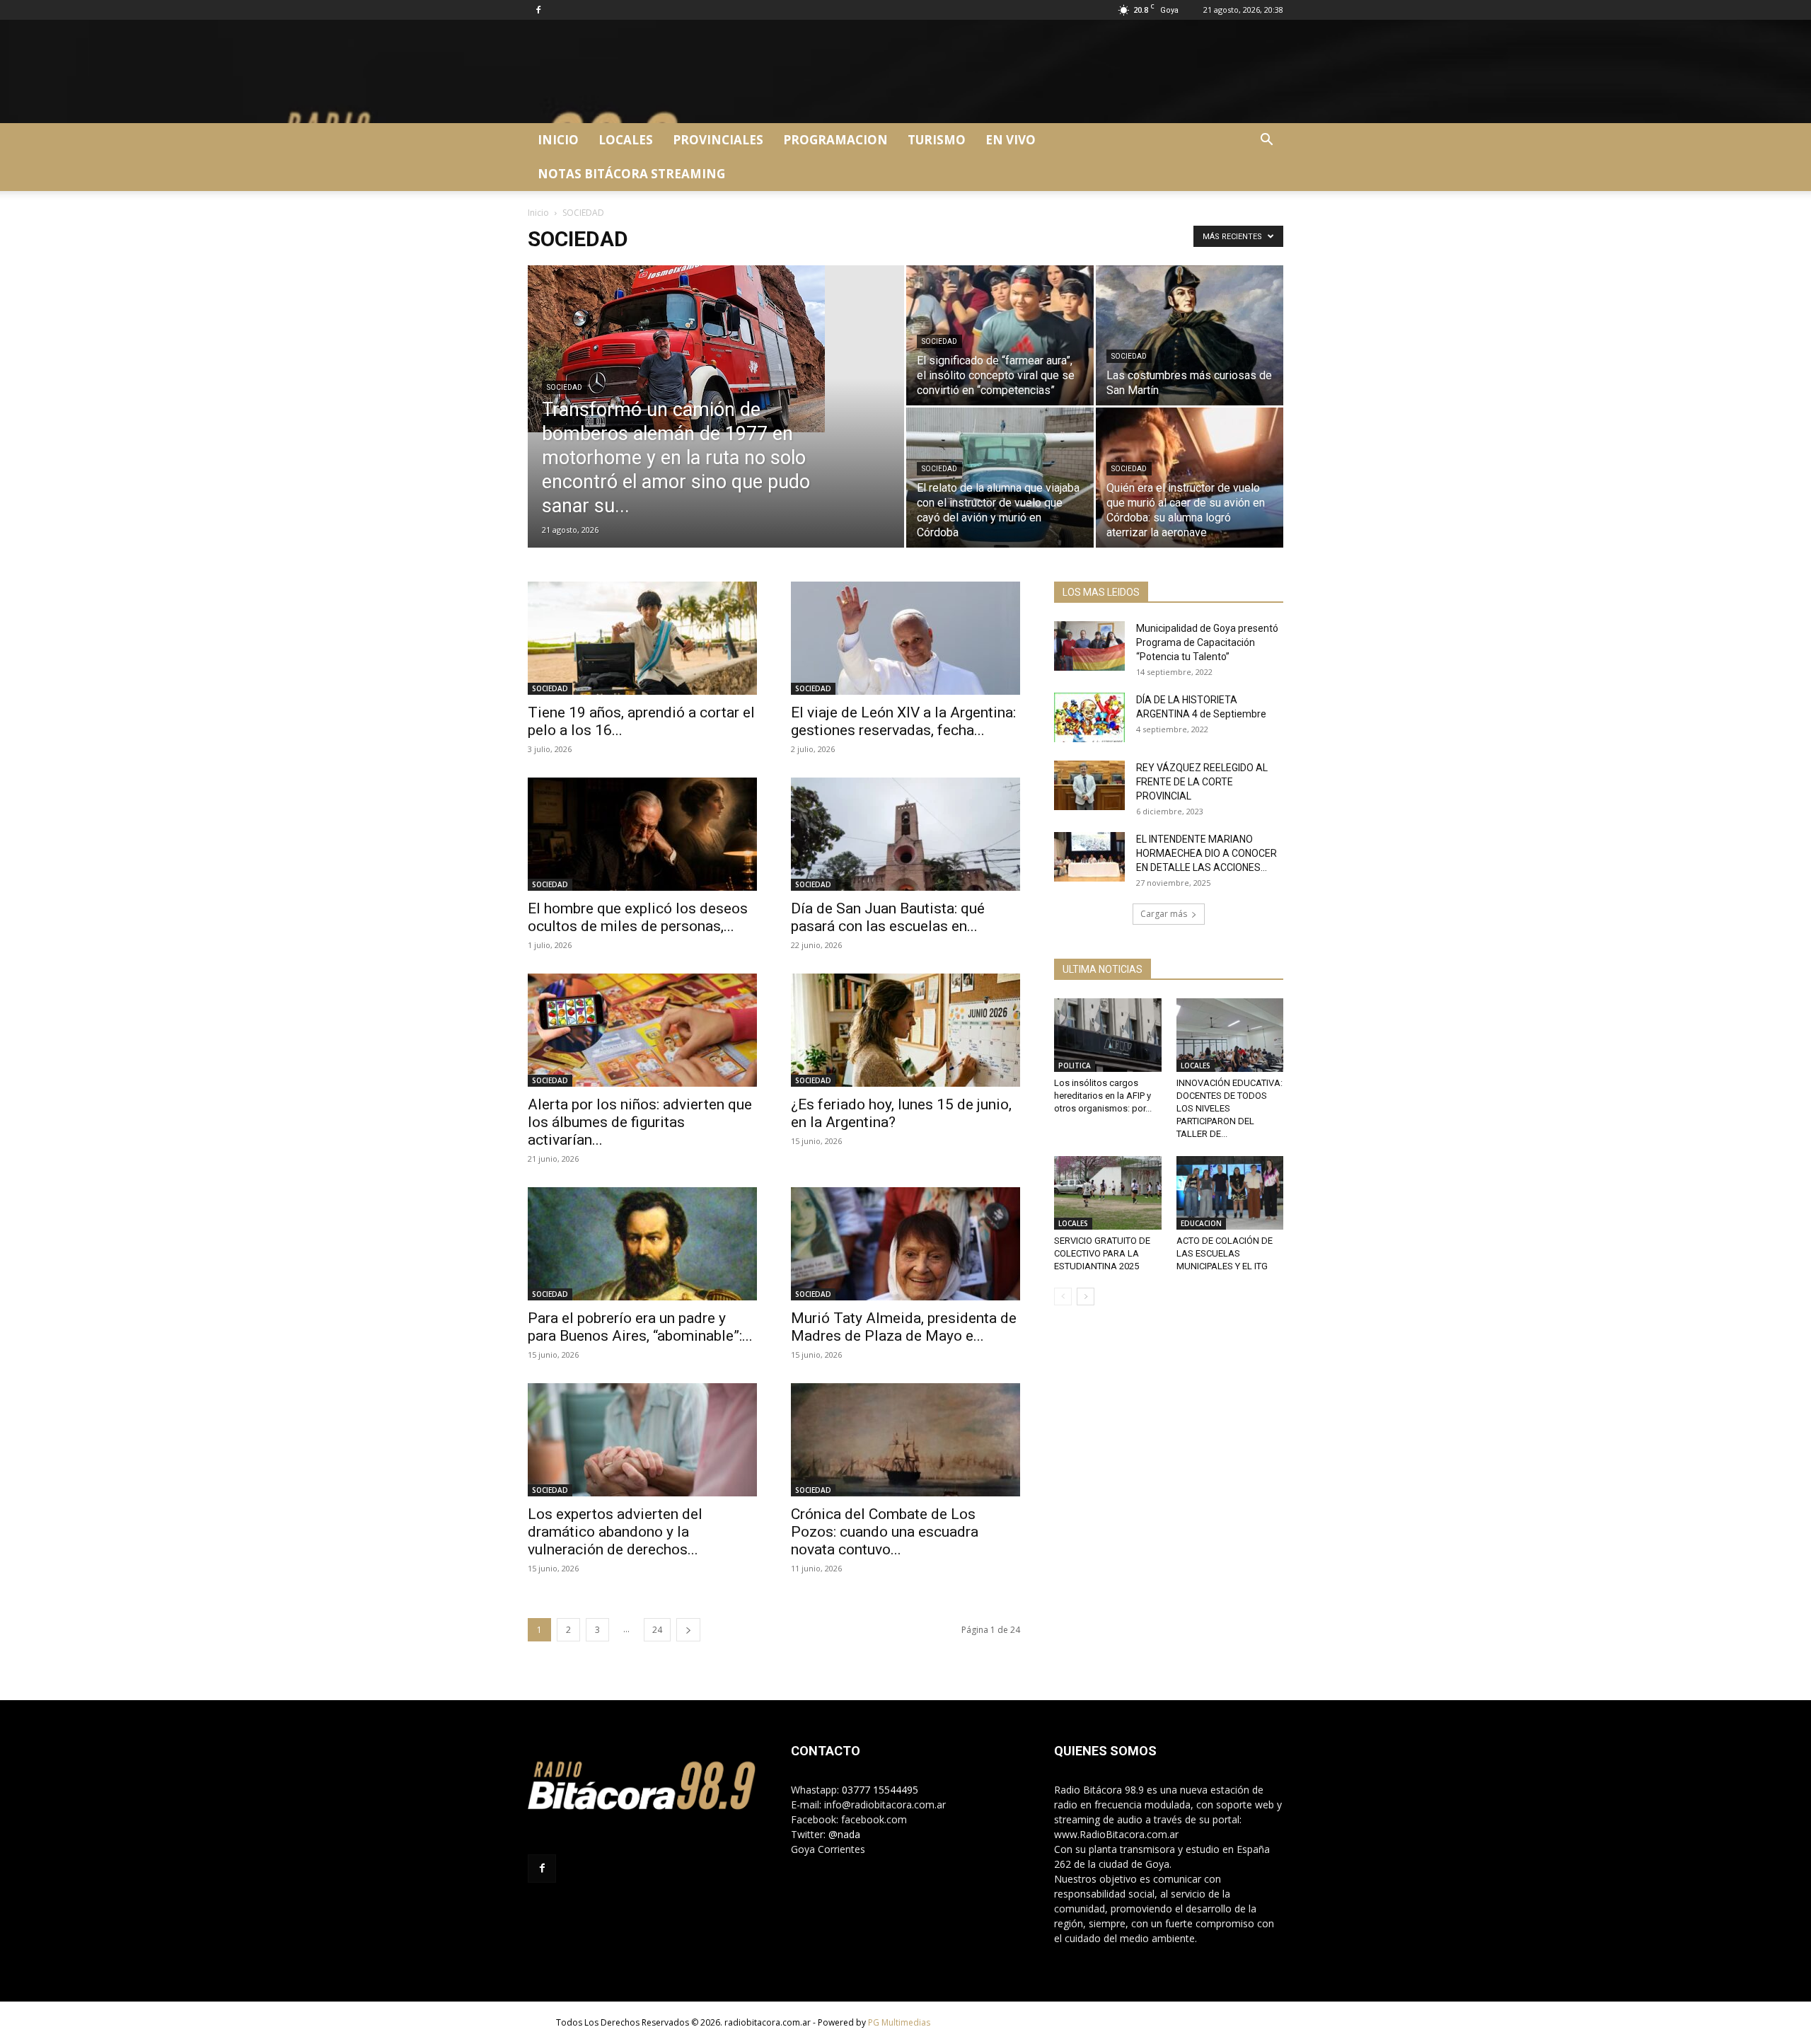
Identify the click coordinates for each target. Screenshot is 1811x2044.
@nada (844, 1834)
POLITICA (1075, 1066)
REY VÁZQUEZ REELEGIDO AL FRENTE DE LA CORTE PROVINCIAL (1202, 782)
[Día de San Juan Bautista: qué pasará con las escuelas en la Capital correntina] (905, 834)
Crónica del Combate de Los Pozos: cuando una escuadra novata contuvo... (885, 1532)
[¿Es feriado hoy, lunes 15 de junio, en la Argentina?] (905, 1030)
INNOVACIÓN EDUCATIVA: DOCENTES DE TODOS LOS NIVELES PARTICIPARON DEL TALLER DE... (1229, 1108)
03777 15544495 (880, 1790)
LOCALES (626, 140)
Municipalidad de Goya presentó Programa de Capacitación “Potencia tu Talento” (1207, 642)
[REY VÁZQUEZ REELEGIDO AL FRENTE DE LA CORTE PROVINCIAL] (1089, 785)
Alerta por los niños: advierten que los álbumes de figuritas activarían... (640, 1122)
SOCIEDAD (565, 387)
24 (657, 1630)
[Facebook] (538, 10)
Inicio (538, 213)
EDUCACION (1201, 1223)
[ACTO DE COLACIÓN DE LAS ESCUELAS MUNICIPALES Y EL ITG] (1230, 1193)
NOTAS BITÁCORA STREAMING (631, 174)
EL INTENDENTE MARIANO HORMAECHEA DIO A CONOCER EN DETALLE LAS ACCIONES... (1207, 853)
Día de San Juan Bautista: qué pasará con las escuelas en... (888, 917)
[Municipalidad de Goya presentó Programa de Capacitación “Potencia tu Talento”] (1089, 646)
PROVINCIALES (718, 140)
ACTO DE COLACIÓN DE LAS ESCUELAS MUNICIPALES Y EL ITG (1225, 1253)
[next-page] (688, 1630)
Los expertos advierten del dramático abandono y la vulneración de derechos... (615, 1532)
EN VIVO (1011, 140)
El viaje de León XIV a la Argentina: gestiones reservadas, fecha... (903, 721)
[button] (1266, 141)
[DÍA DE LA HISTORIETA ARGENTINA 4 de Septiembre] (1089, 717)
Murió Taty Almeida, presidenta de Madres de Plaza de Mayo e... (904, 1327)
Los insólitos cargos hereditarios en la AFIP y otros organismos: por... (1103, 1096)
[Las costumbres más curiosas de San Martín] (1190, 335)
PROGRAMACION (835, 140)
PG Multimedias (899, 2022)
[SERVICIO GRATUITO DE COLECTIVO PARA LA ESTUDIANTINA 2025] (1108, 1193)
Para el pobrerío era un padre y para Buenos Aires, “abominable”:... (640, 1327)
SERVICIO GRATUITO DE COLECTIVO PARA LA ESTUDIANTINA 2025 (1102, 1253)
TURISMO (937, 140)
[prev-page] (1063, 1297)
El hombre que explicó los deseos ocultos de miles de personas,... (638, 917)
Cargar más (1164, 914)
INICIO (558, 140)
